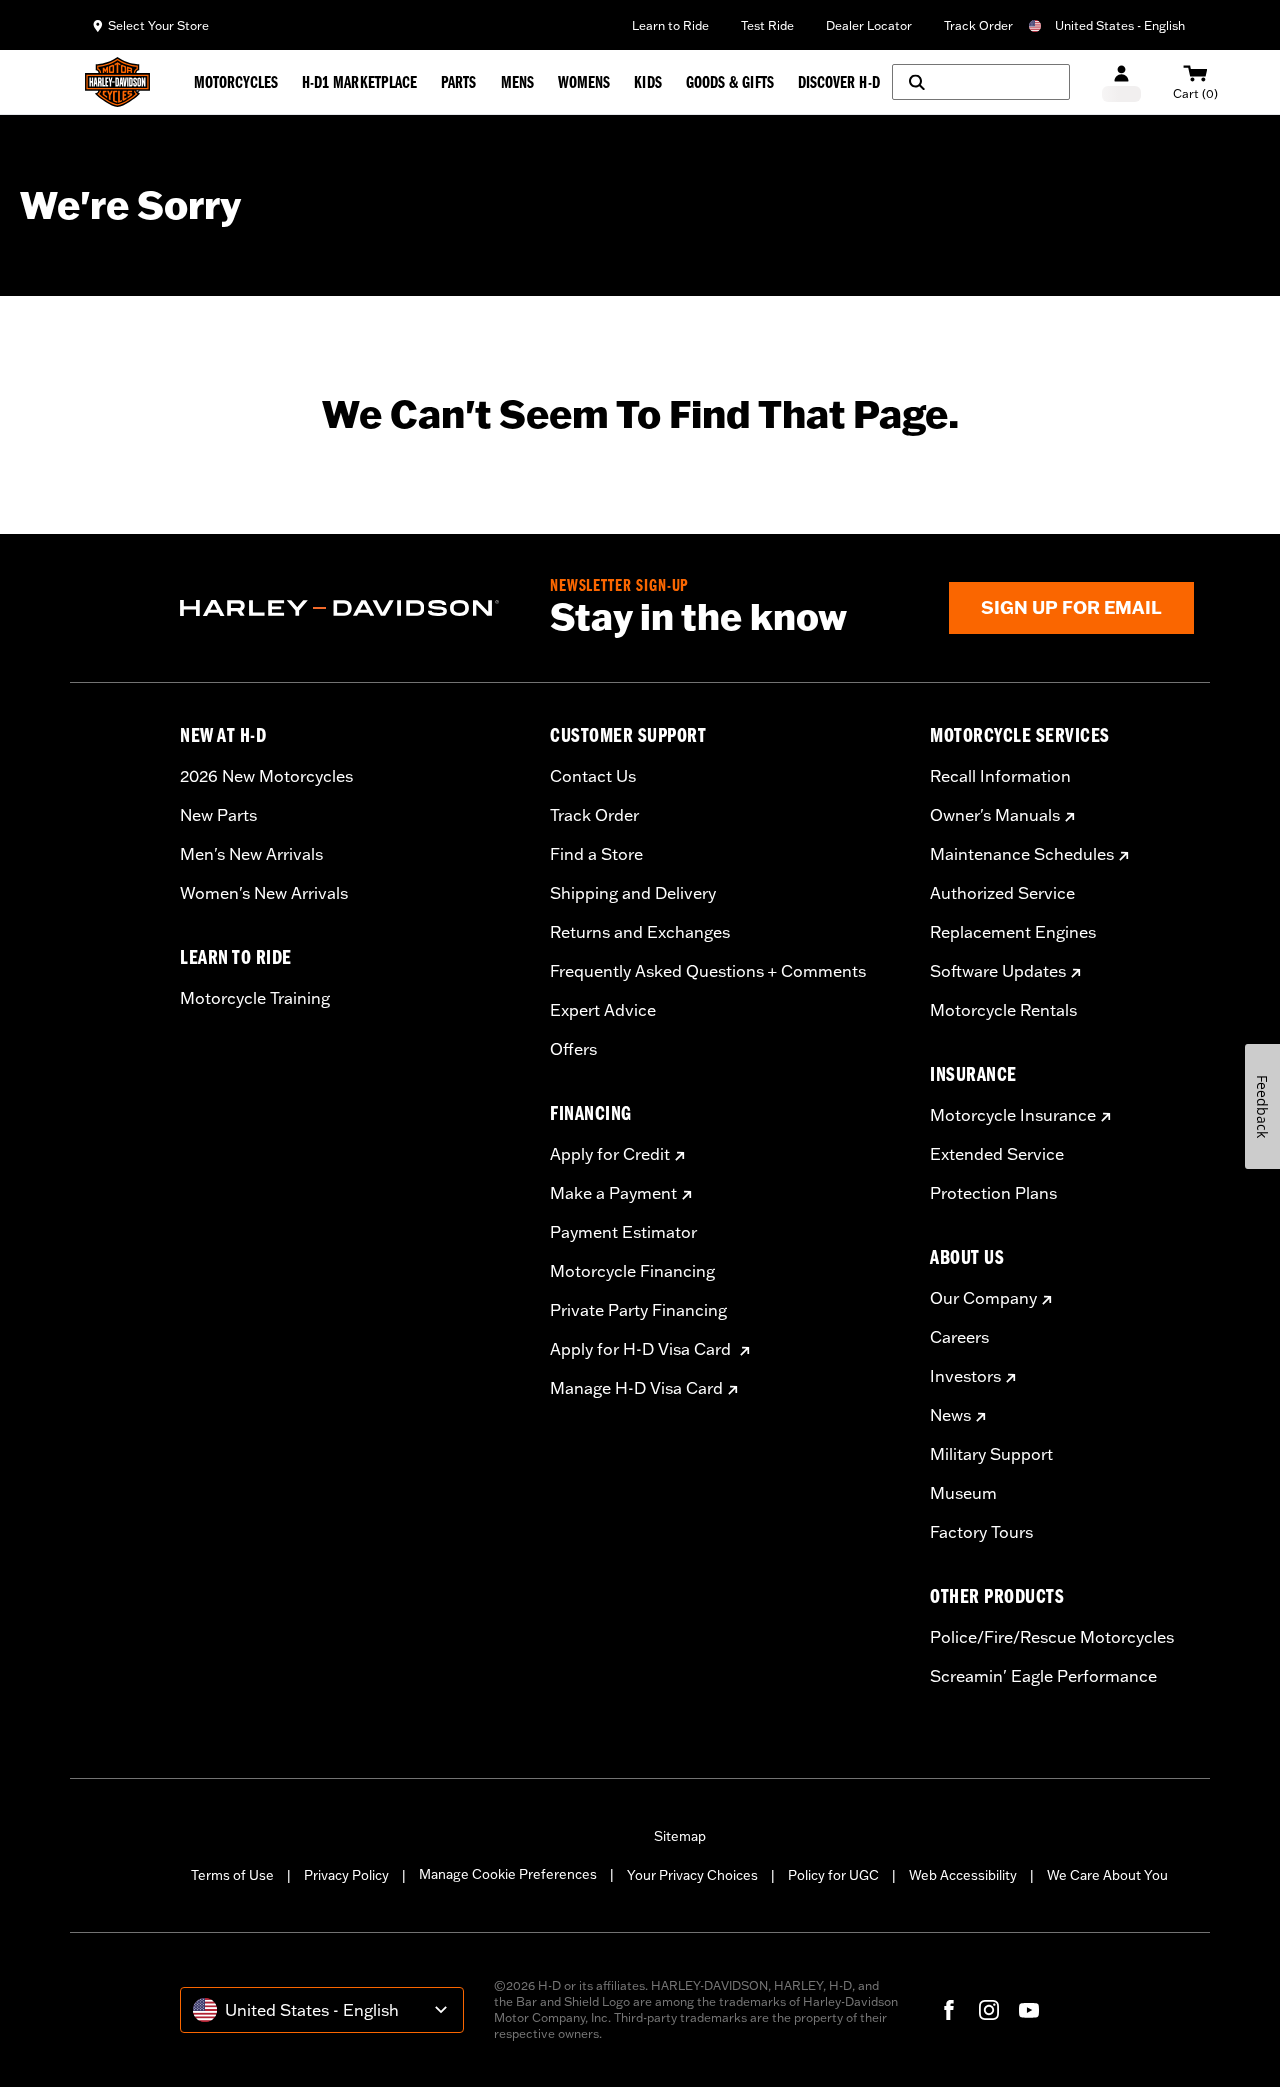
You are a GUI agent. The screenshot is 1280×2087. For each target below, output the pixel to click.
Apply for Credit (610, 1154)
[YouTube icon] (1029, 2010)
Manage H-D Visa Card (636, 1388)
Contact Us (593, 776)
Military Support (991, 1454)
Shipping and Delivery (633, 893)
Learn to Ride (670, 25)
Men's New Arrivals (251, 854)
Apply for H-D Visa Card (642, 1349)
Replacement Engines (1013, 932)
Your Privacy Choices (692, 1875)
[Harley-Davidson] (350, 608)
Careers (959, 1337)
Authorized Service (1002, 893)
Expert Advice (603, 1010)
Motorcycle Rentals (1003, 1010)
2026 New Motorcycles (266, 776)
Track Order (978, 25)
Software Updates (998, 971)
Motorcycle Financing (632, 1271)
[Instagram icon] (989, 2010)
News (950, 1415)
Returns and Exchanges (640, 932)
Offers (573, 1049)
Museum (963, 1493)
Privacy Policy (346, 1875)
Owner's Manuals (995, 815)
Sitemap (680, 1836)
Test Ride (767, 25)
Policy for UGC (833, 1875)
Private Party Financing (638, 1310)
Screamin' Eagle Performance (1043, 1676)
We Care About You (1107, 1875)
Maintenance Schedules (1022, 854)
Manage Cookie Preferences (508, 1874)
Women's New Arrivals (264, 893)
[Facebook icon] (949, 2010)
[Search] (981, 82)
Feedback (1262, 1106)
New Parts (218, 815)
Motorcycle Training (255, 998)
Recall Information (1000, 776)
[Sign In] (1121, 82)
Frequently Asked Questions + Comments (708, 971)
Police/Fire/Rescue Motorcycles (1052, 1637)
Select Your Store (158, 25)
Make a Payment (613, 1193)
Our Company (983, 1298)
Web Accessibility (963, 1875)
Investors (965, 1376)
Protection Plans (993, 1193)
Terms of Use (232, 1875)
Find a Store (596, 854)
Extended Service (997, 1154)
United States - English (1120, 25)
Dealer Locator (869, 25)
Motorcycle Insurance (1013, 1115)
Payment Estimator (623, 1232)
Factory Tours (981, 1532)
